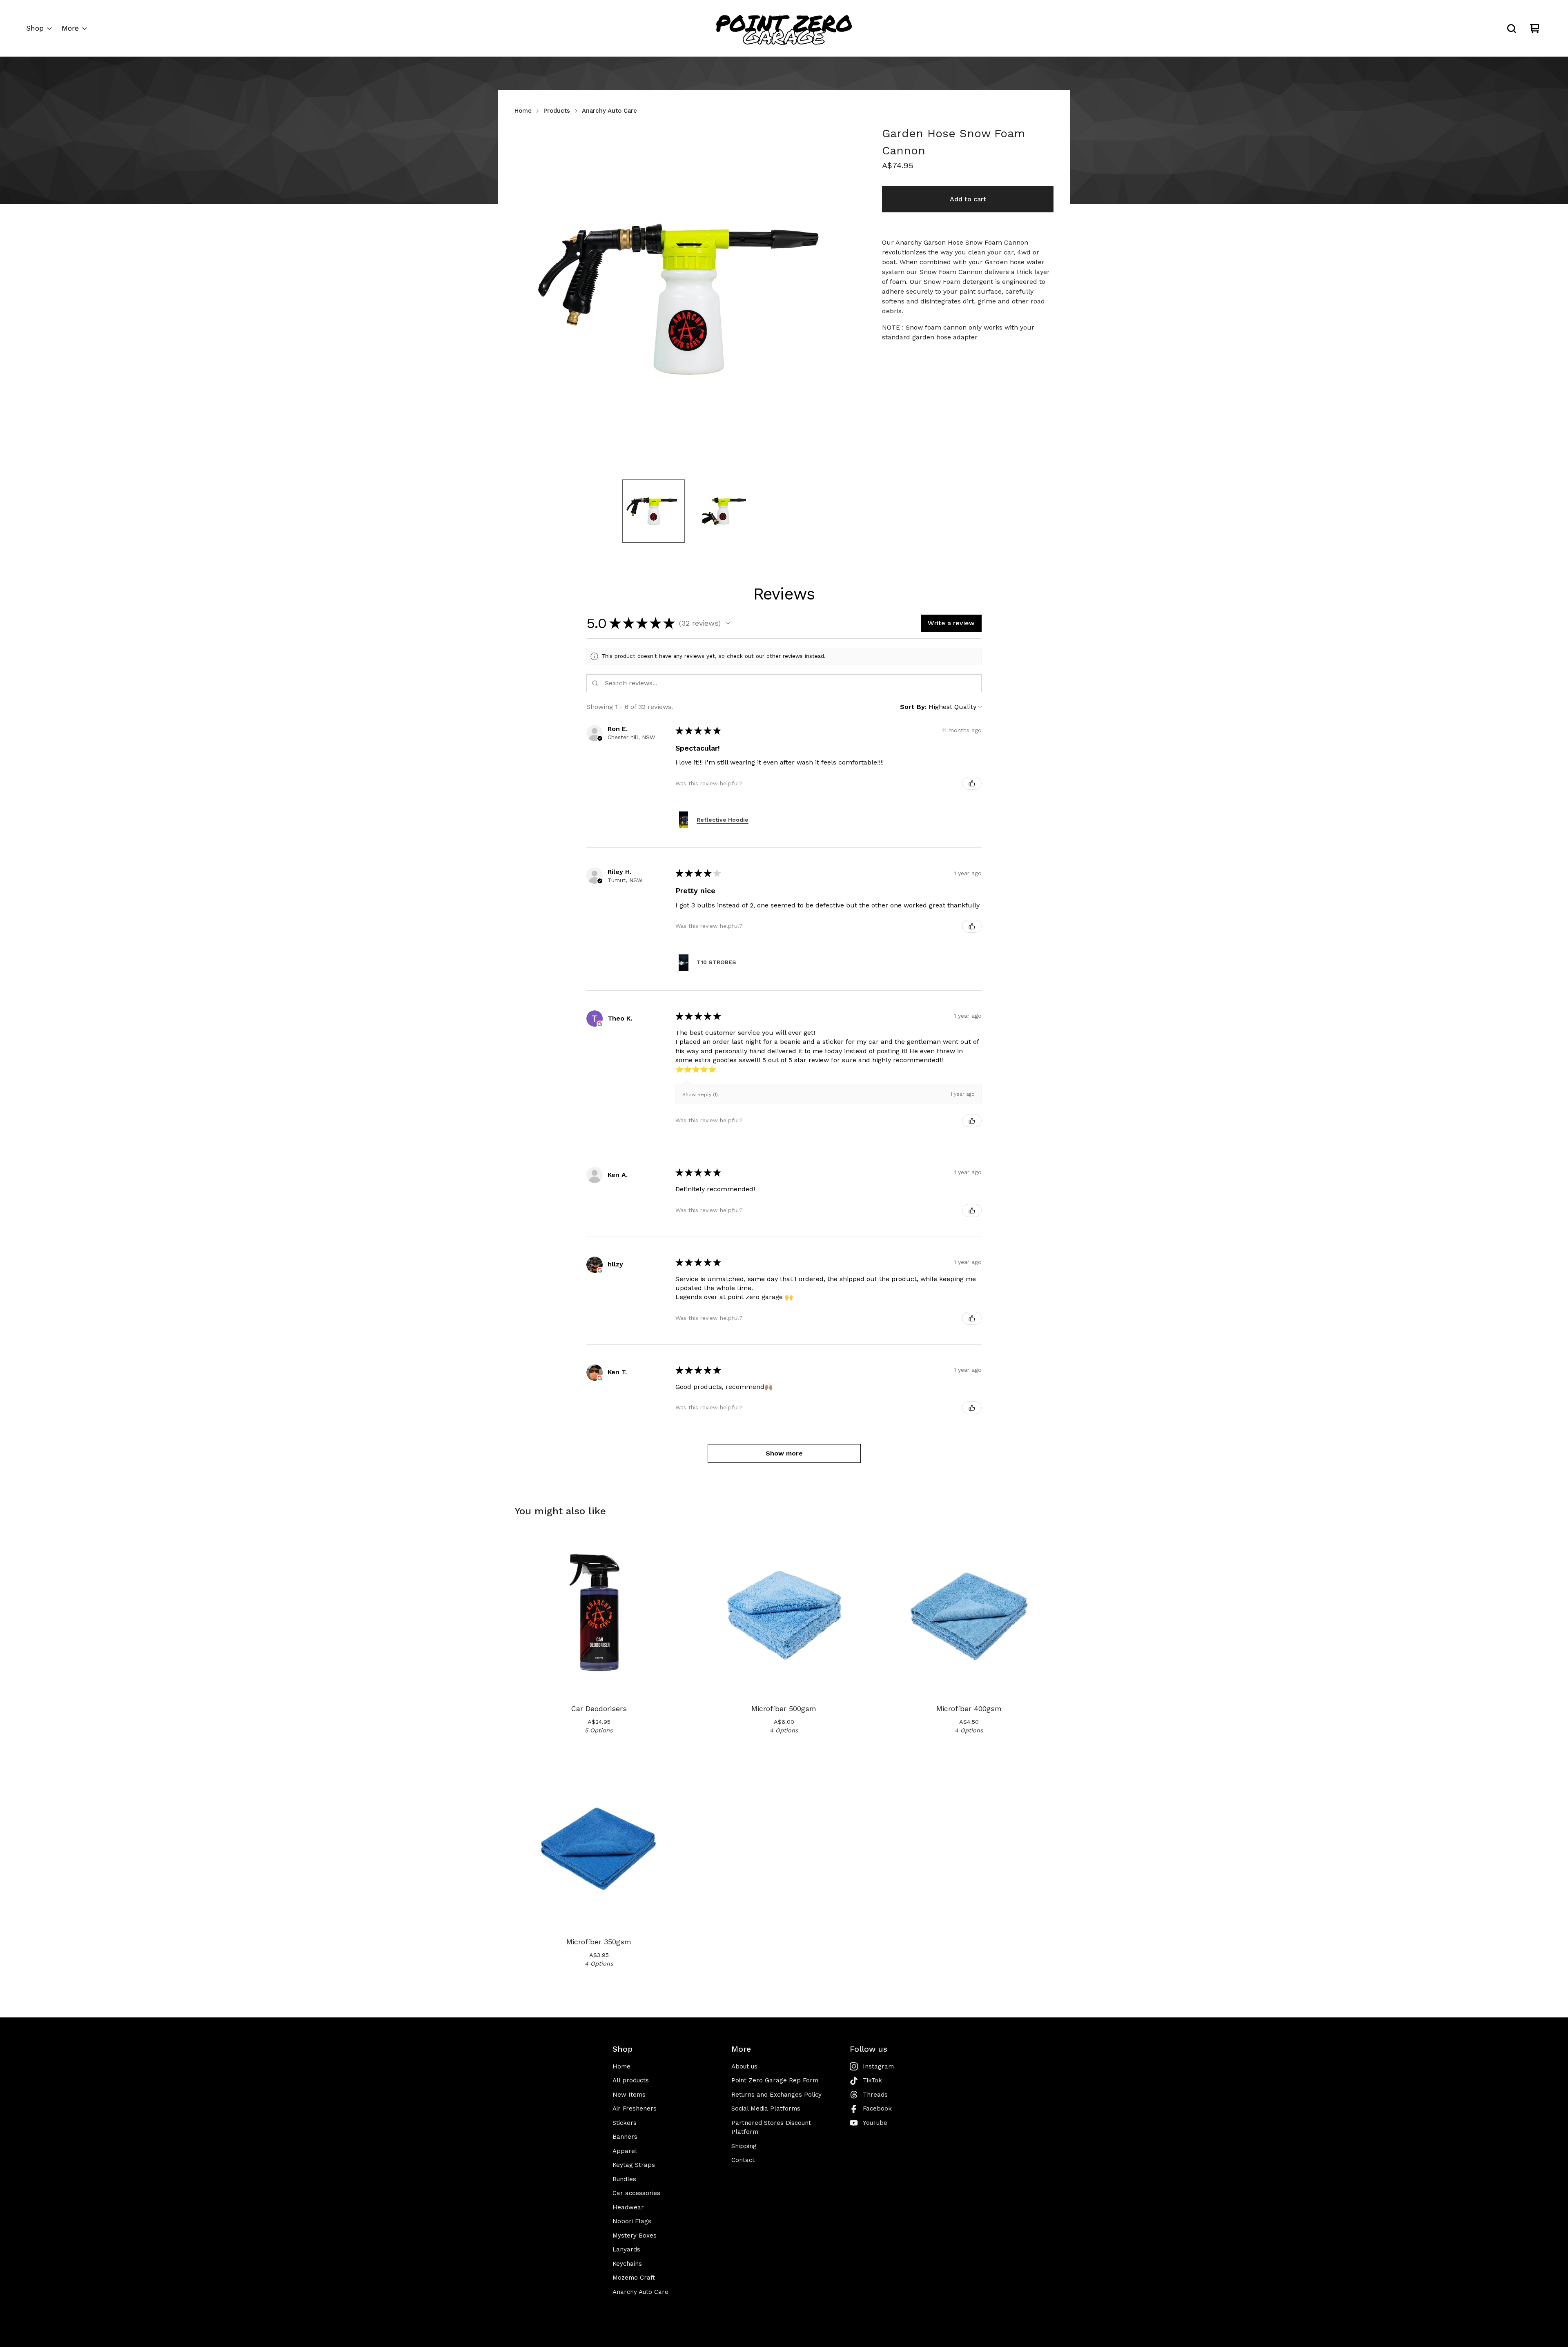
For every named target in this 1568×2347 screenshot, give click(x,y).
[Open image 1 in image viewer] (688, 299)
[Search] (1512, 29)
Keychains (627, 2264)
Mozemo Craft (634, 2278)
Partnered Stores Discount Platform (771, 2127)
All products (631, 2080)
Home (523, 111)
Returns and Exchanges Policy (776, 2095)
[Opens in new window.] (600, 1024)
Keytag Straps (634, 2165)
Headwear (628, 2207)
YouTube (875, 2123)
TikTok (872, 2080)
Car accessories (636, 2193)
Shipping (744, 2146)
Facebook (877, 2109)
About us (744, 2066)
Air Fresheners (635, 2109)
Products (557, 111)
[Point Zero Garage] (784, 29)
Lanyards (626, 2249)
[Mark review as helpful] (972, 783)
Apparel (625, 2151)
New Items (629, 2095)
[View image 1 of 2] (654, 511)
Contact (743, 2160)
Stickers (625, 2123)
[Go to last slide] (526, 299)
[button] (728, 623)
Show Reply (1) (700, 1094)
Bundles (624, 2179)
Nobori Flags (632, 2221)
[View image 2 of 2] (723, 511)
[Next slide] (851, 299)
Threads (875, 2095)
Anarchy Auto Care (609, 111)
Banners (625, 2137)
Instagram (878, 2066)
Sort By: (913, 707)
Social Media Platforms (766, 2109)
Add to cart (968, 199)
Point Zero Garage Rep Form (775, 2080)
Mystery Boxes (635, 2236)
